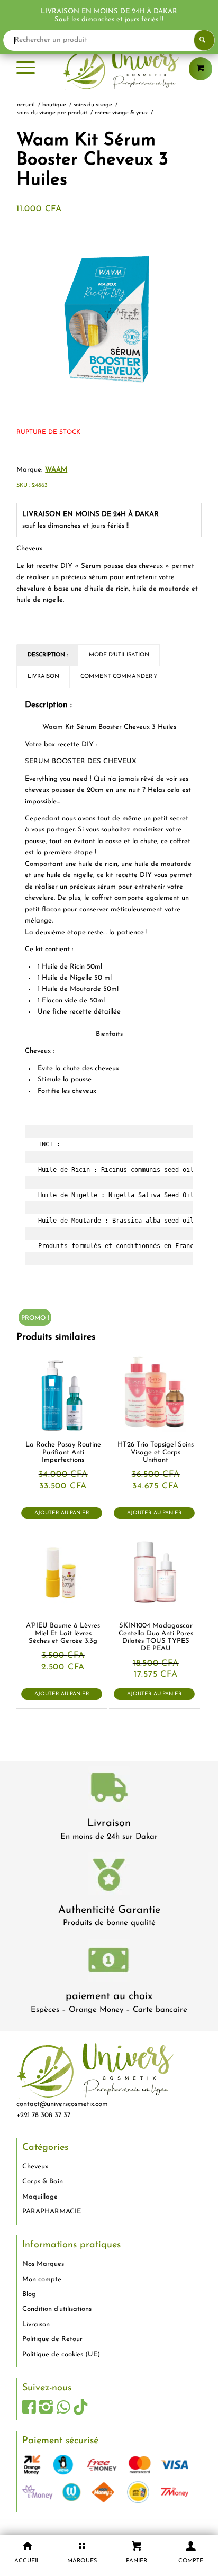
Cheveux (35, 2167)
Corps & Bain (43, 2181)
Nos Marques (43, 2264)
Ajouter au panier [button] (62, 1513)
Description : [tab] (48, 655)
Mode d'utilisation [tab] (119, 655)
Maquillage (40, 2197)
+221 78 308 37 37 (43, 2115)
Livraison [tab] (43, 677)
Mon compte (42, 2279)
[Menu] (26, 69)
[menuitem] (26, 69)
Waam (56, 470)
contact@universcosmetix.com (62, 2104)
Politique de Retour (52, 2339)
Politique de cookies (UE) (61, 2354)
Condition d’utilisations (57, 2309)
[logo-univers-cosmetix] (109, 69)
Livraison (109, 1823)
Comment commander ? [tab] (119, 677)
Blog (29, 2294)
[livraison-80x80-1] (109, 1789)
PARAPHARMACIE (52, 2212)
